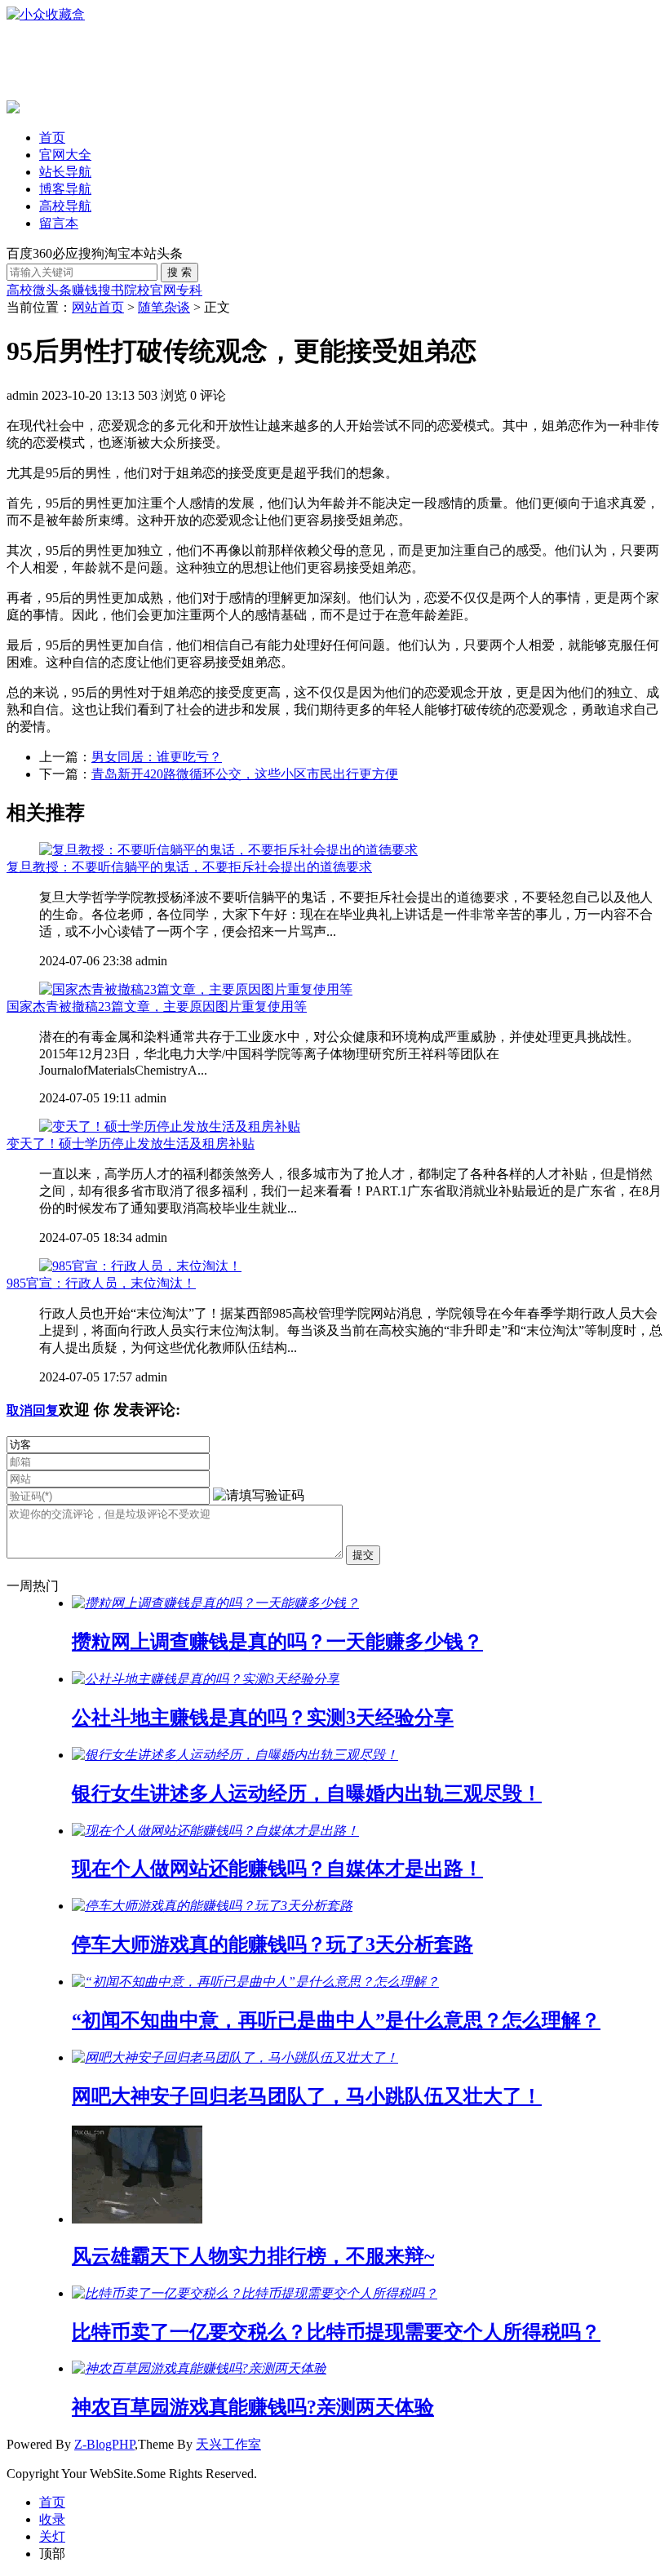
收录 (52, 2519)
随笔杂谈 (164, 307)
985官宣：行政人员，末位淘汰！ (101, 1283)
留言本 (59, 223)
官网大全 (65, 155)
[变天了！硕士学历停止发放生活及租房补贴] (170, 1126)
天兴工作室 (228, 2444)
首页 (52, 137)
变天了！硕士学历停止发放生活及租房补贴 (131, 1144)
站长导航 (65, 172)
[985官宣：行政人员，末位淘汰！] (140, 1266)
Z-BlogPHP (104, 2444)
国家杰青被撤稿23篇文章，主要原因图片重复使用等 (157, 1006)
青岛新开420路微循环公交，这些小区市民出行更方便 (245, 774)
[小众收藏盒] (46, 14)
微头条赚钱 (65, 290)
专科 (189, 290)
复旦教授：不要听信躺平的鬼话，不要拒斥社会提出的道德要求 (189, 867)
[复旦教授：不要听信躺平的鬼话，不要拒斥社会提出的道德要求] (228, 850)
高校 (20, 290)
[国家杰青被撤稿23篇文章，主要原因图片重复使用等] (196, 989)
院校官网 (150, 290)
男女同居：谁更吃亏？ (157, 757)
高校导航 (65, 206)
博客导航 (65, 189)
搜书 (111, 290)
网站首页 (98, 307)
